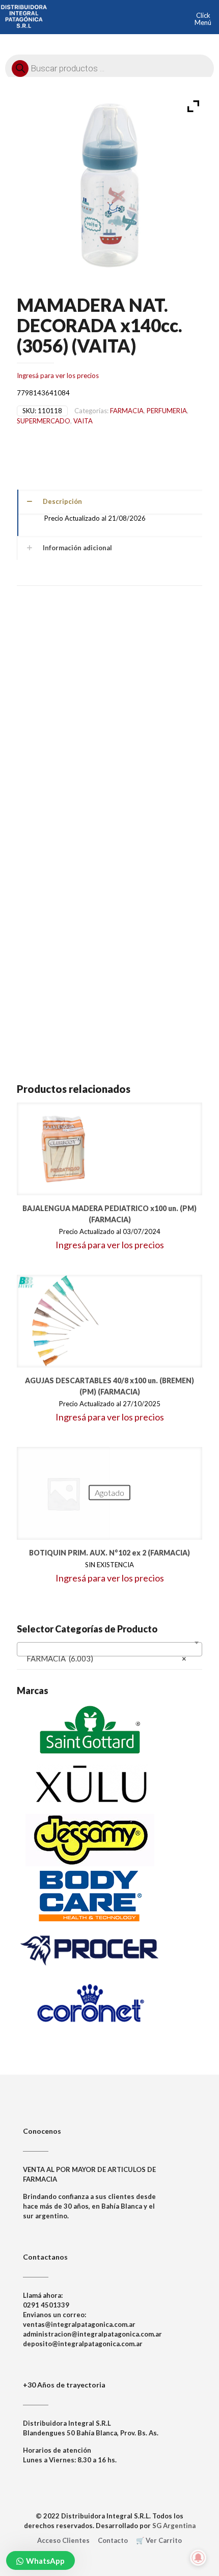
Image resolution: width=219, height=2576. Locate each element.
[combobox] (109, 1649)
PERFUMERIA (167, 411)
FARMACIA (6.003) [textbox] (106, 1658)
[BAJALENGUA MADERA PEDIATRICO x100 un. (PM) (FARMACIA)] (63, 1149)
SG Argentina (174, 2526)
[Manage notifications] (198, 2558)
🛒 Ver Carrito (159, 2540)
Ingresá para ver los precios (58, 375)
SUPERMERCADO (44, 421)
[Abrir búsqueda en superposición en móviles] (109, 66)
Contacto (113, 2540)
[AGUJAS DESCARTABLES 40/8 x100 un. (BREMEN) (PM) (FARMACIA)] (63, 1321)
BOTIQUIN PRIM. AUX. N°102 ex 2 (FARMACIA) (109, 1553)
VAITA (83, 421)
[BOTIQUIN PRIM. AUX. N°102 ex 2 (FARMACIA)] (63, 1493)
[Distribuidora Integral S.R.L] (24, 15)
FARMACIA (127, 411)
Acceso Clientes (63, 2540)
